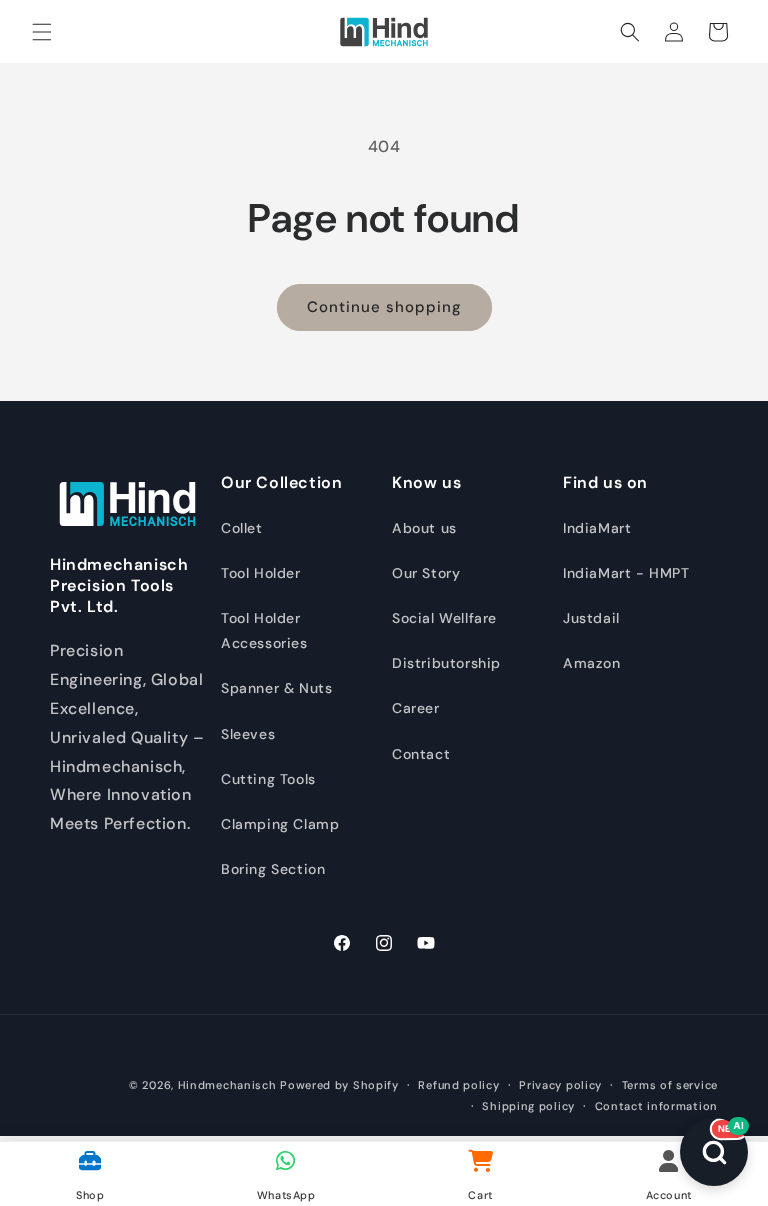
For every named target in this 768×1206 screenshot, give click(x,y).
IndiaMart (597, 528)
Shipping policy (528, 1106)
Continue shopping (384, 307)
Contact (421, 754)
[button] (42, 32)
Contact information (656, 1106)
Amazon (592, 663)
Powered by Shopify (339, 1085)
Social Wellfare (444, 618)
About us (424, 528)
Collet (242, 528)
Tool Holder (261, 573)
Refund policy (458, 1085)
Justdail (591, 618)
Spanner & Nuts (276, 688)
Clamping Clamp (280, 824)
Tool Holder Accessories (264, 630)
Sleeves (248, 734)
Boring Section (273, 869)
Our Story (426, 573)
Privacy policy (560, 1085)
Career (416, 708)
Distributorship (446, 663)
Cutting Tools (268, 779)
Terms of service (670, 1085)
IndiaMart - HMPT (626, 573)
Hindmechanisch (227, 1085)
